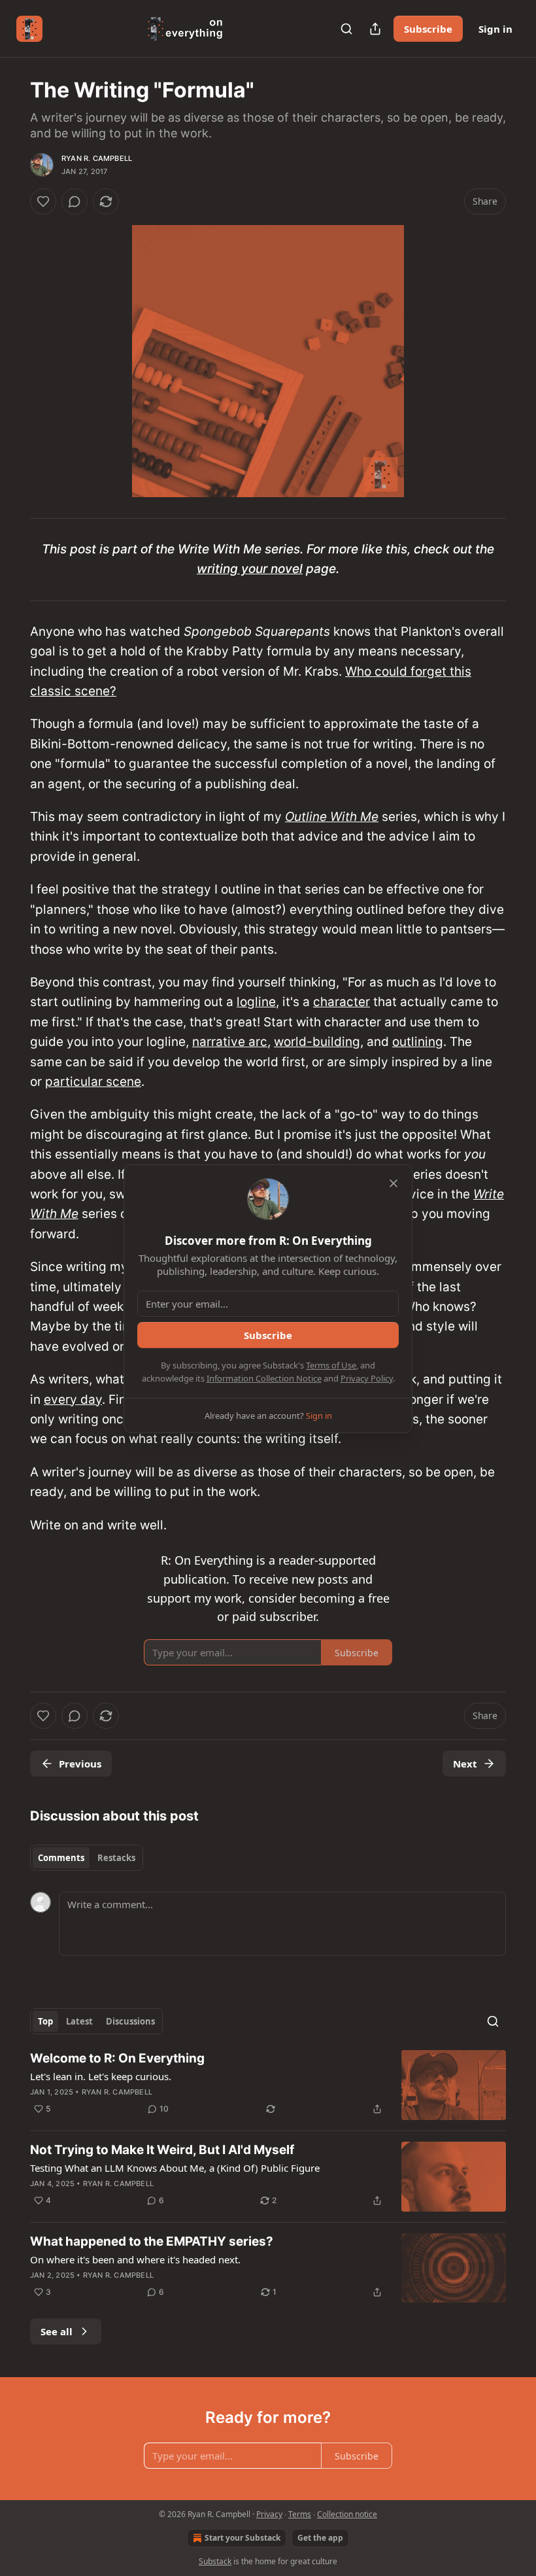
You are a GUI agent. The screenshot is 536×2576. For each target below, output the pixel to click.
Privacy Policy (367, 1378)
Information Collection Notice (264, 1378)
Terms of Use (331, 1365)
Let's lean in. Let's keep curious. (101, 2076)
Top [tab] (45, 2021)
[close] (394, 1183)
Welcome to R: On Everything (117, 2058)
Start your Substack (243, 2538)
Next (465, 1764)
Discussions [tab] (130, 2021)
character (342, 1002)
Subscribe (428, 29)
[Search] (346, 29)
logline (256, 1002)
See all (57, 2331)
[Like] (43, 201)
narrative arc (230, 1042)
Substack (215, 2561)
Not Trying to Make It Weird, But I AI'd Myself (162, 2150)
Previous (80, 1764)
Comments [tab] (61, 1858)
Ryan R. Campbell (97, 158)
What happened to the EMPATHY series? (152, 2241)
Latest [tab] (79, 2021)
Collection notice (347, 2514)
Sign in (495, 29)
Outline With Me (332, 817)
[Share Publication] (375, 29)
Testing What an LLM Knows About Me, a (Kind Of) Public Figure (175, 2168)
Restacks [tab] (116, 1858)
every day (73, 1400)
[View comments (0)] (75, 201)
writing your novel (250, 569)
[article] (268, 2085)
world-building (317, 1042)
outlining (418, 1042)
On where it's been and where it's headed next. (135, 2259)
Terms (300, 2514)
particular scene (93, 1082)
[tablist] (87, 1858)
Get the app (320, 2538)
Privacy (269, 2514)
